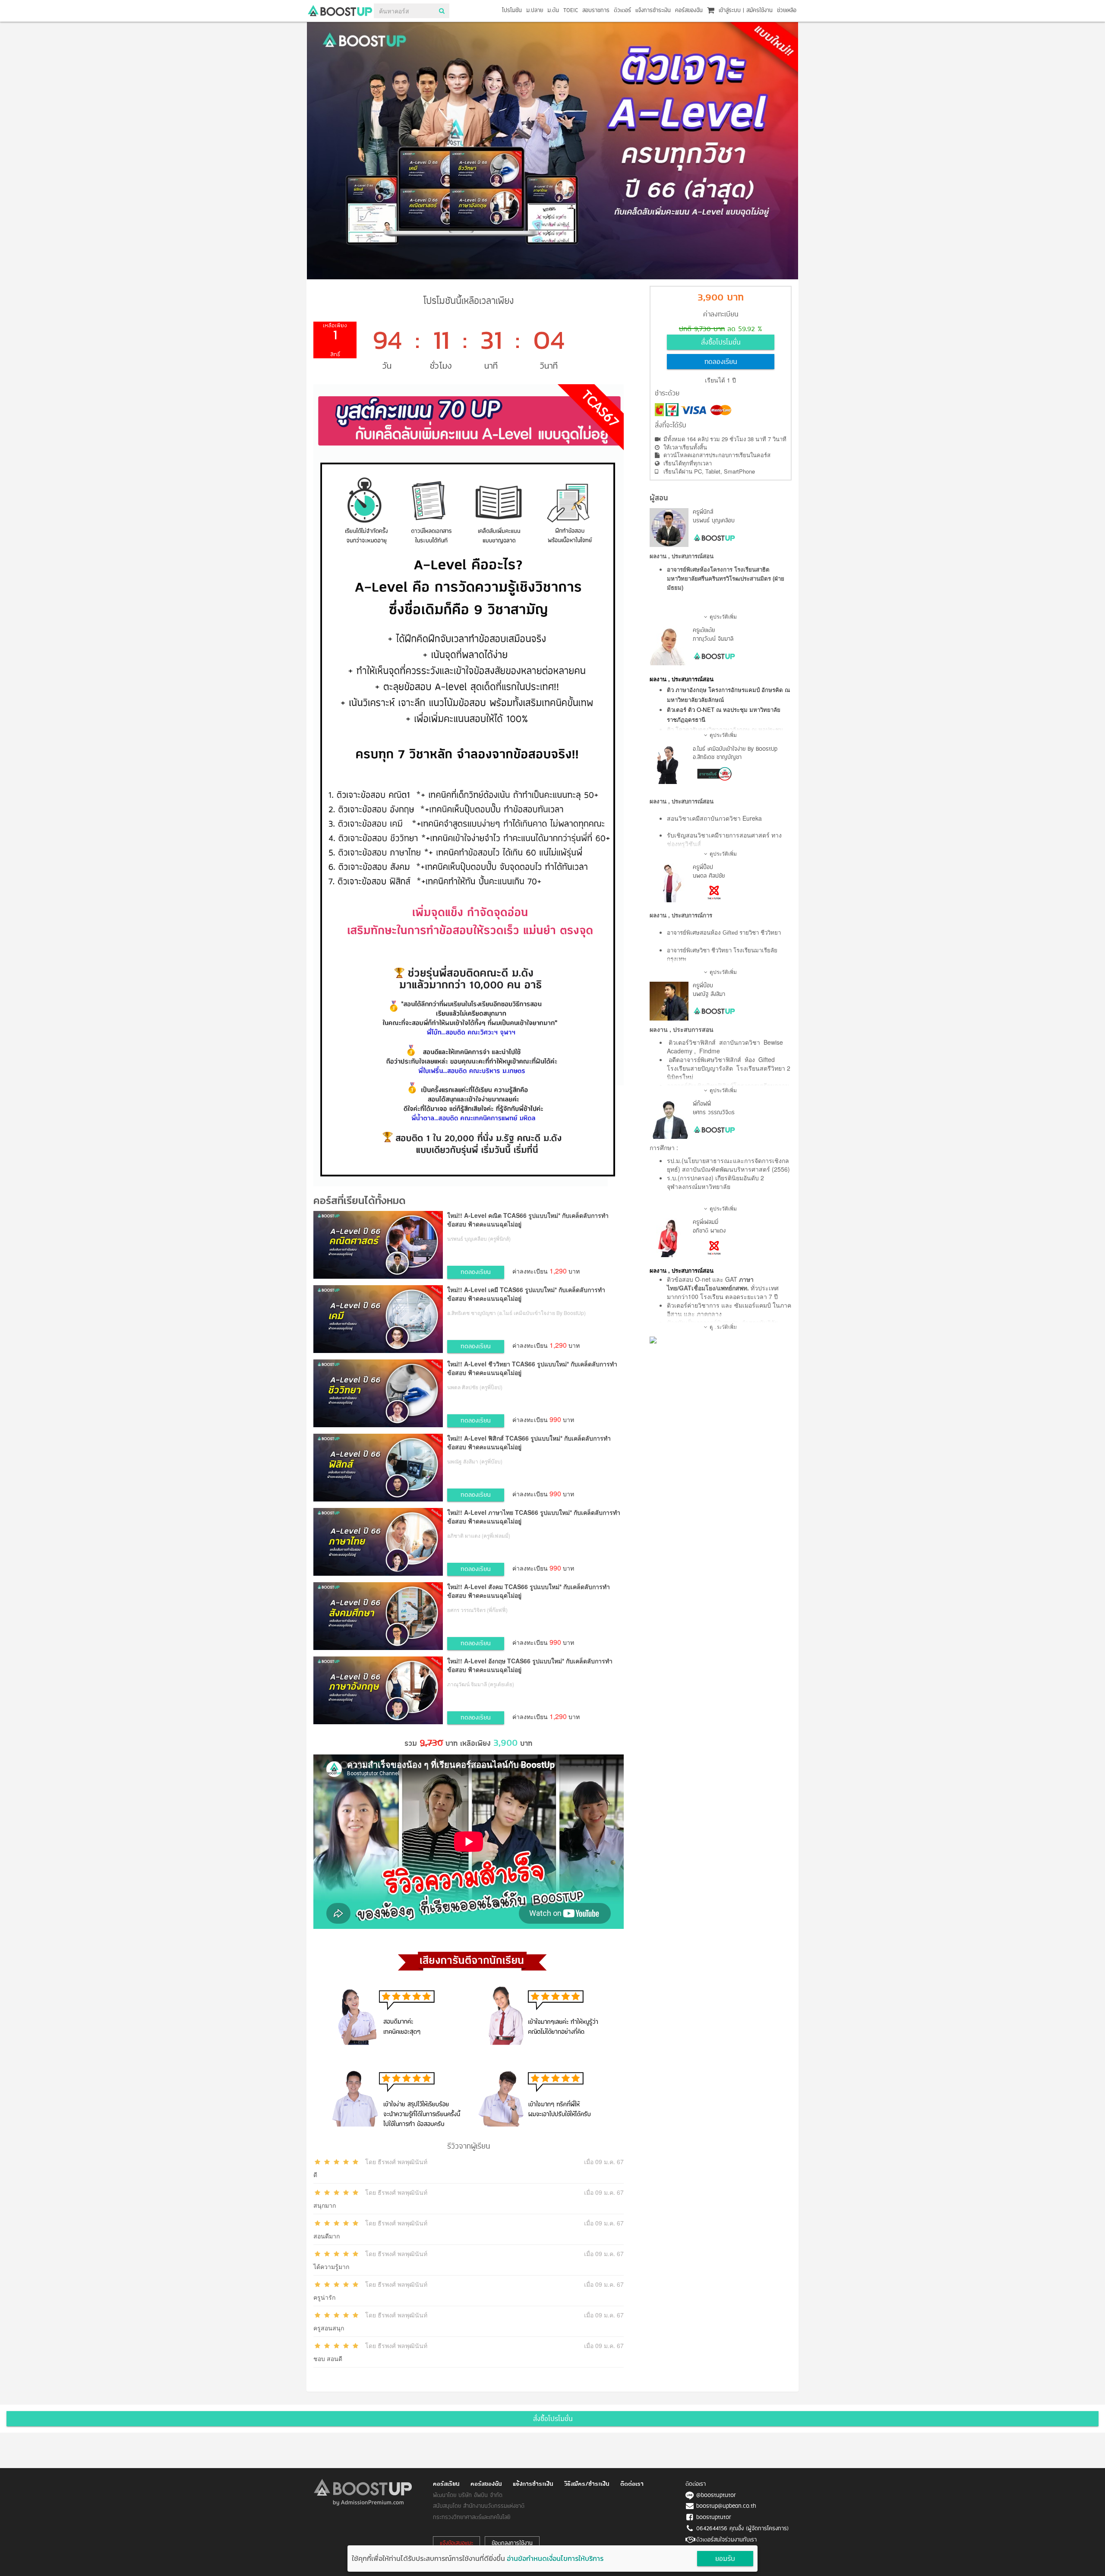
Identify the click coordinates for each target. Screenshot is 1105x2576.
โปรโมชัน (512, 11)
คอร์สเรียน (446, 2484)
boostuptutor (714, 2518)
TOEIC (571, 11)
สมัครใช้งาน (759, 11)
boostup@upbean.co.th (726, 2506)
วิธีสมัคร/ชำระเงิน (587, 2484)
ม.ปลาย (535, 11)
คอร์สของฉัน (689, 11)
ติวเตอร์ (622, 11)
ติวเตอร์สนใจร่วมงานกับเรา (726, 2540)
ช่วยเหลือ (787, 11)
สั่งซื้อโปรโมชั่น (721, 343)
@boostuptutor (716, 2495)
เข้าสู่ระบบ (730, 11)
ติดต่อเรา (632, 2484)
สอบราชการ (596, 11)
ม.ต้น (553, 11)
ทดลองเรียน (721, 362)
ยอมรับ (725, 2559)
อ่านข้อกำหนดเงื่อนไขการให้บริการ (555, 2558)
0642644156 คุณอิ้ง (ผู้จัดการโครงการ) (742, 2529)
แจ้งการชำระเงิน (653, 11)
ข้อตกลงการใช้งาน (512, 2543)
